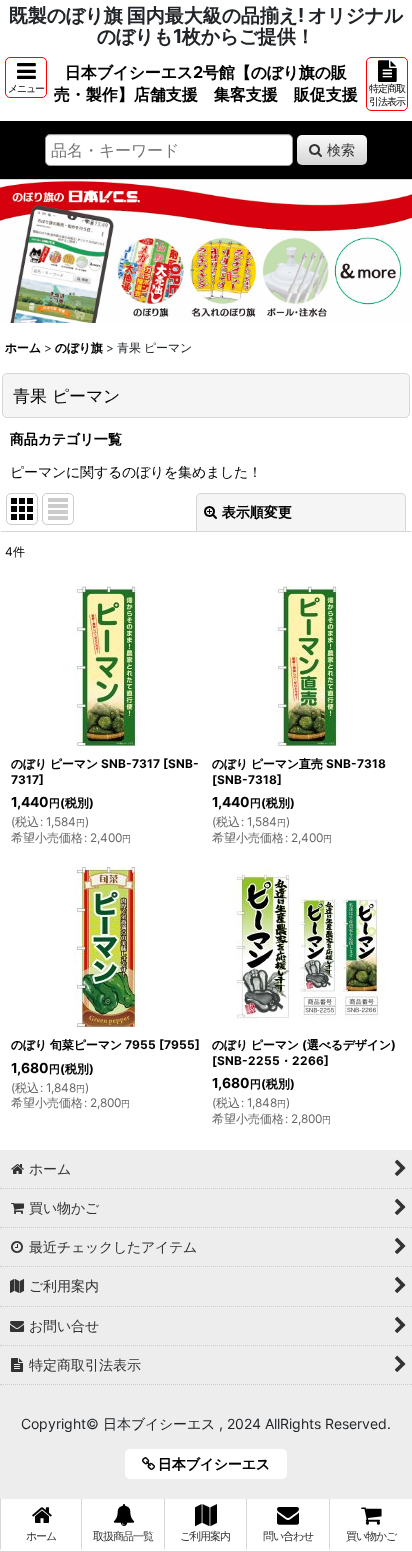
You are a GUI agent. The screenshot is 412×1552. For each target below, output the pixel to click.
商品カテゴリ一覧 (66, 438)
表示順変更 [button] (257, 511)
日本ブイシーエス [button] (219, 1463)
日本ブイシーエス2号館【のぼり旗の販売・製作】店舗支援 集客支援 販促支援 (206, 83)
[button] (26, 77)
